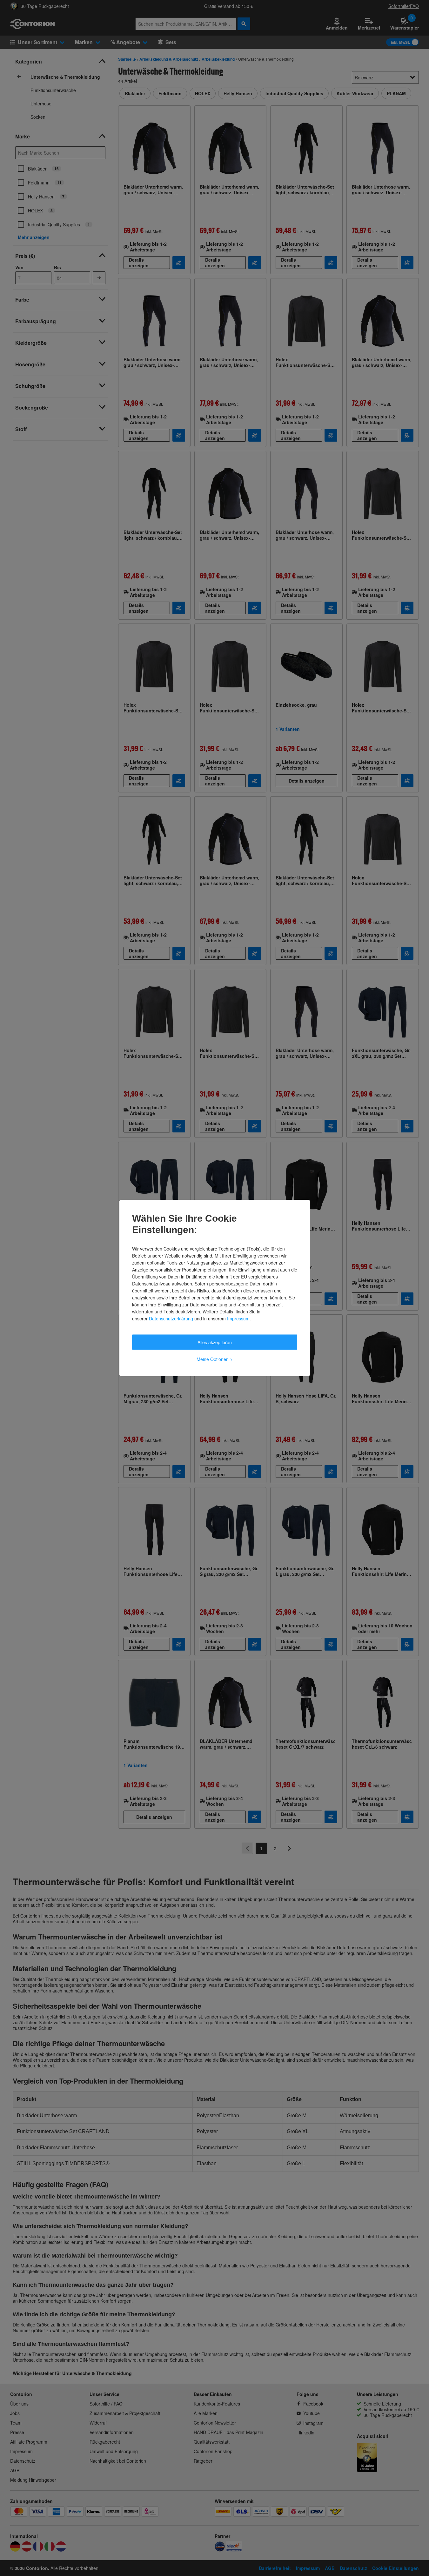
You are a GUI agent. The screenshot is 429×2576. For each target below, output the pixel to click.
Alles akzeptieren (215, 1342)
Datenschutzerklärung (171, 1318)
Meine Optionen (214, 1359)
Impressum (238, 1318)
